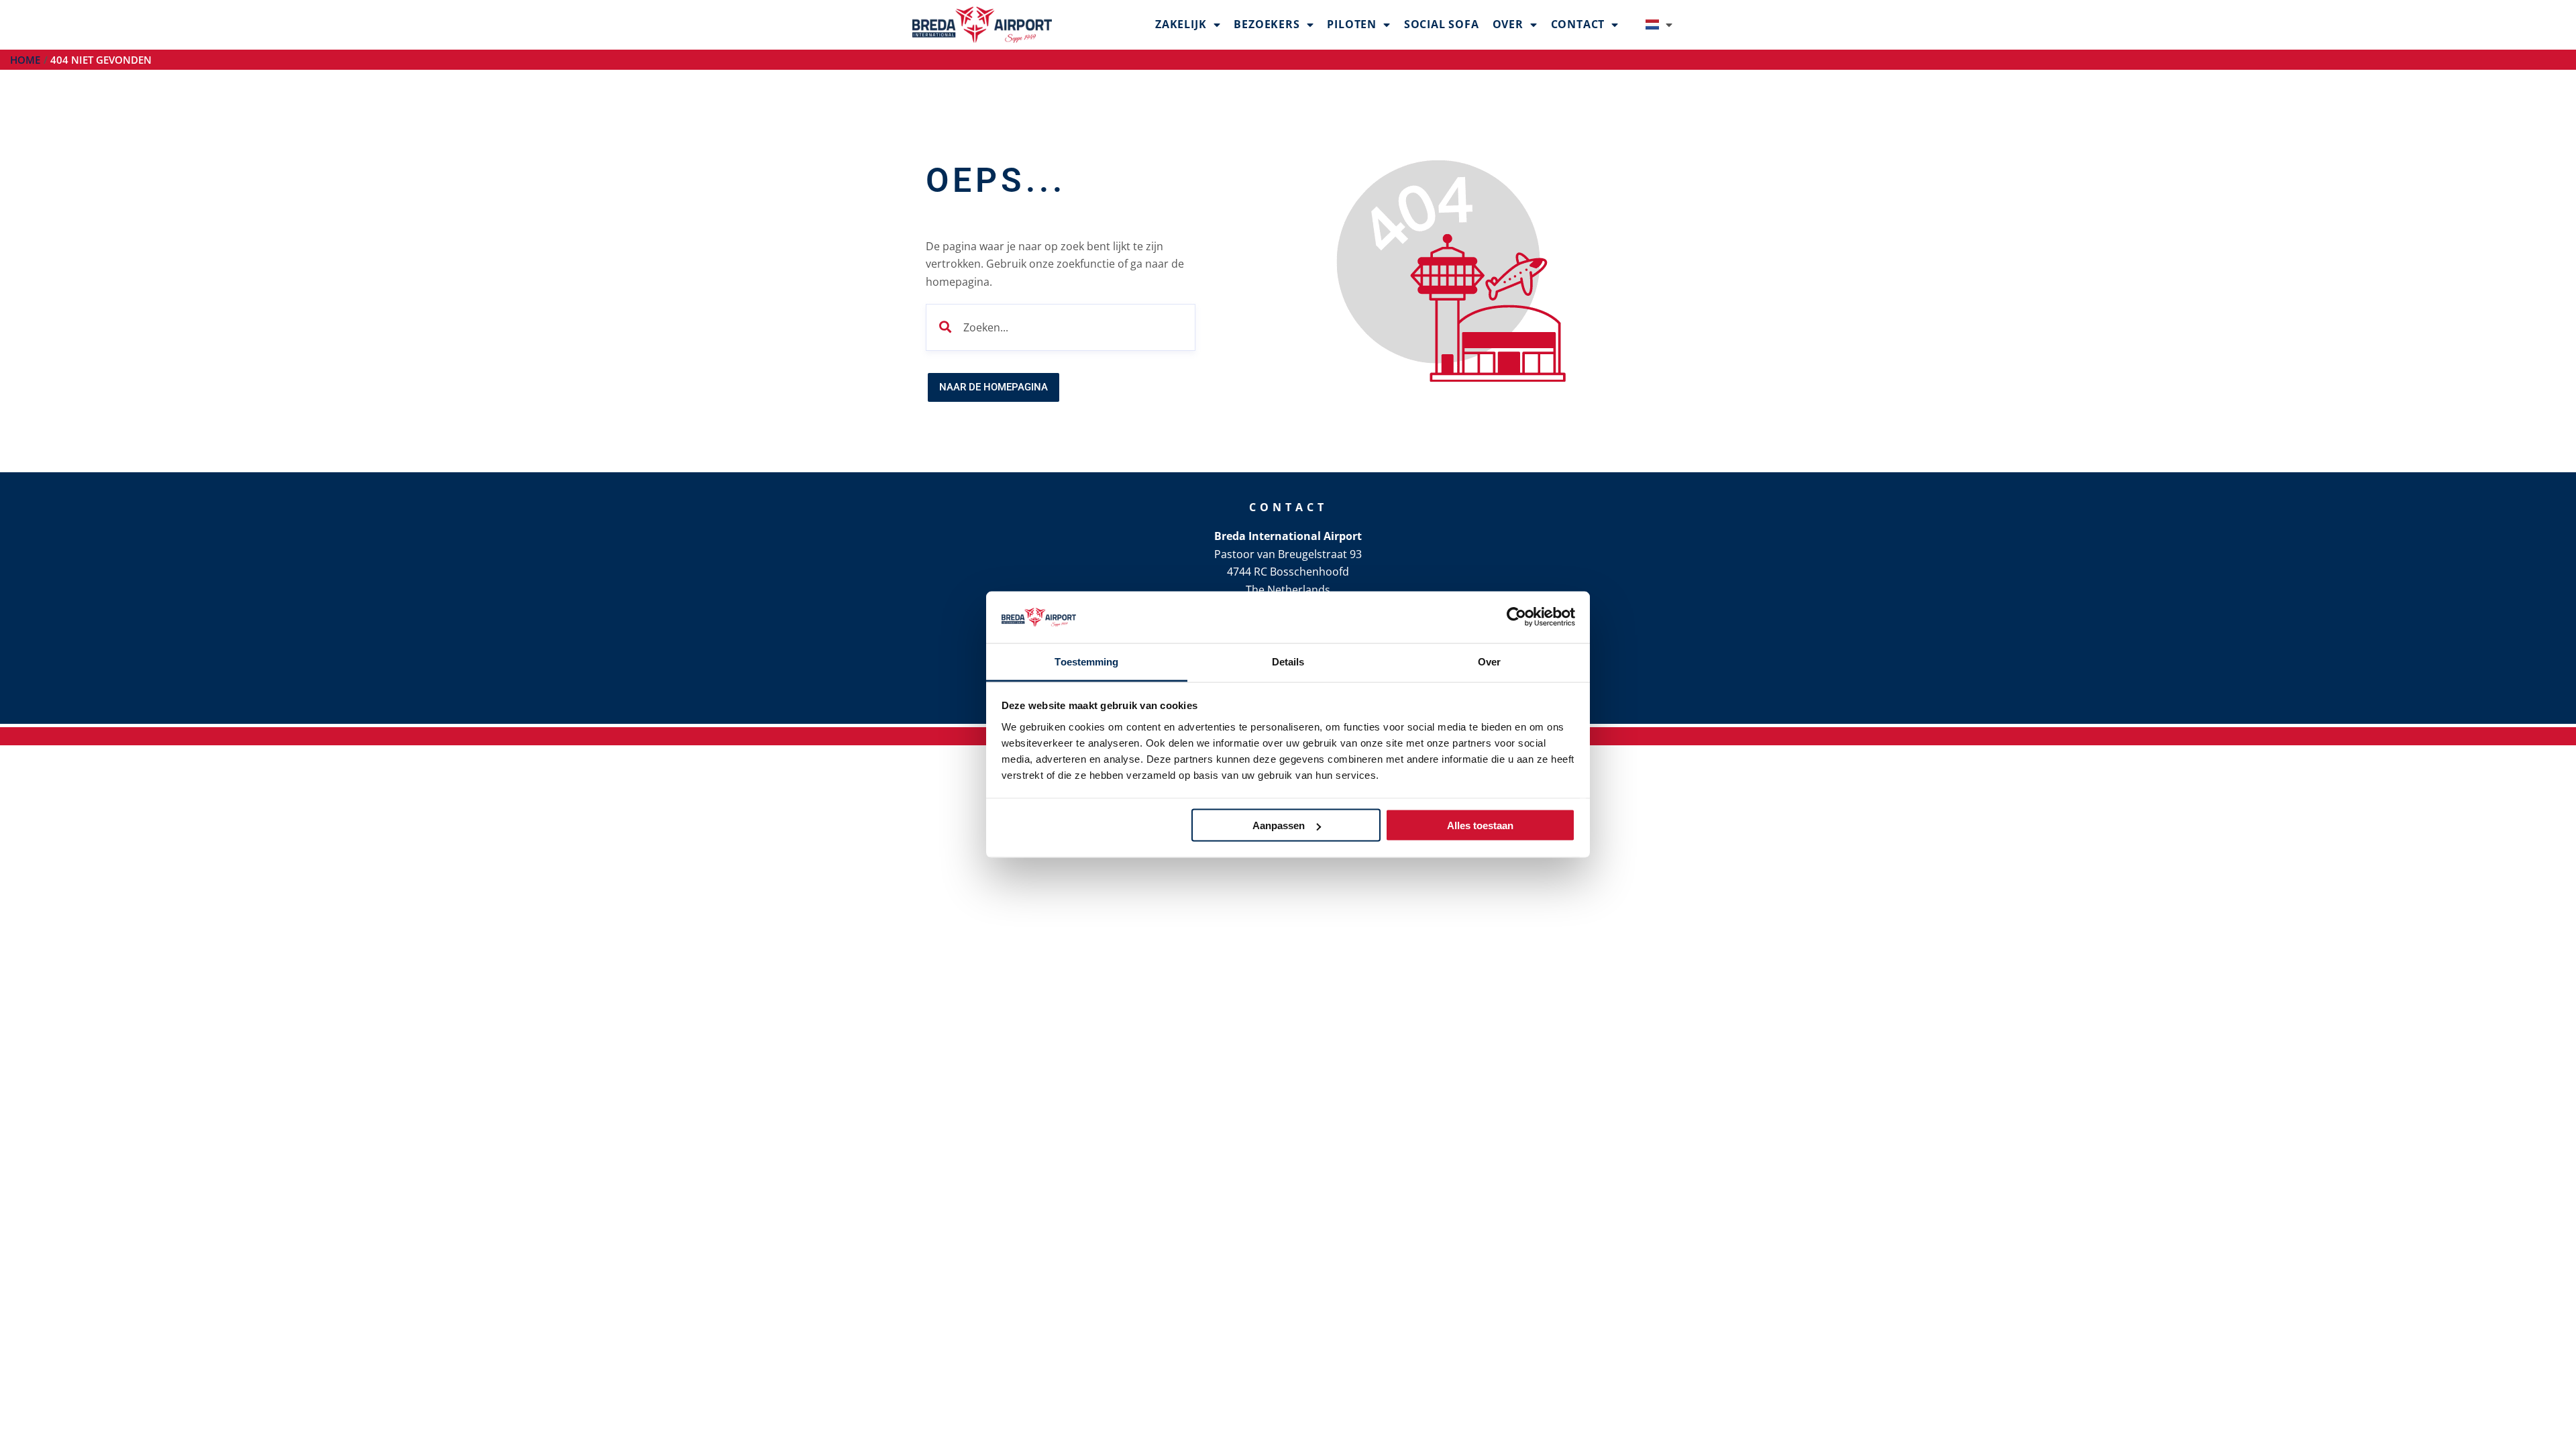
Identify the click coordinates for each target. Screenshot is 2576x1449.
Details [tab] (1288, 661)
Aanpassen (1279, 825)
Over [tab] (1489, 661)
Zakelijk (1181, 24)
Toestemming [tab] (1086, 661)
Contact (1578, 24)
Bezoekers (1267, 24)
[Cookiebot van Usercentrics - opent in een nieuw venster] (1516, 617)
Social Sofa (1442, 24)
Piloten (1352, 24)
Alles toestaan (1480, 825)
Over (1508, 24)
